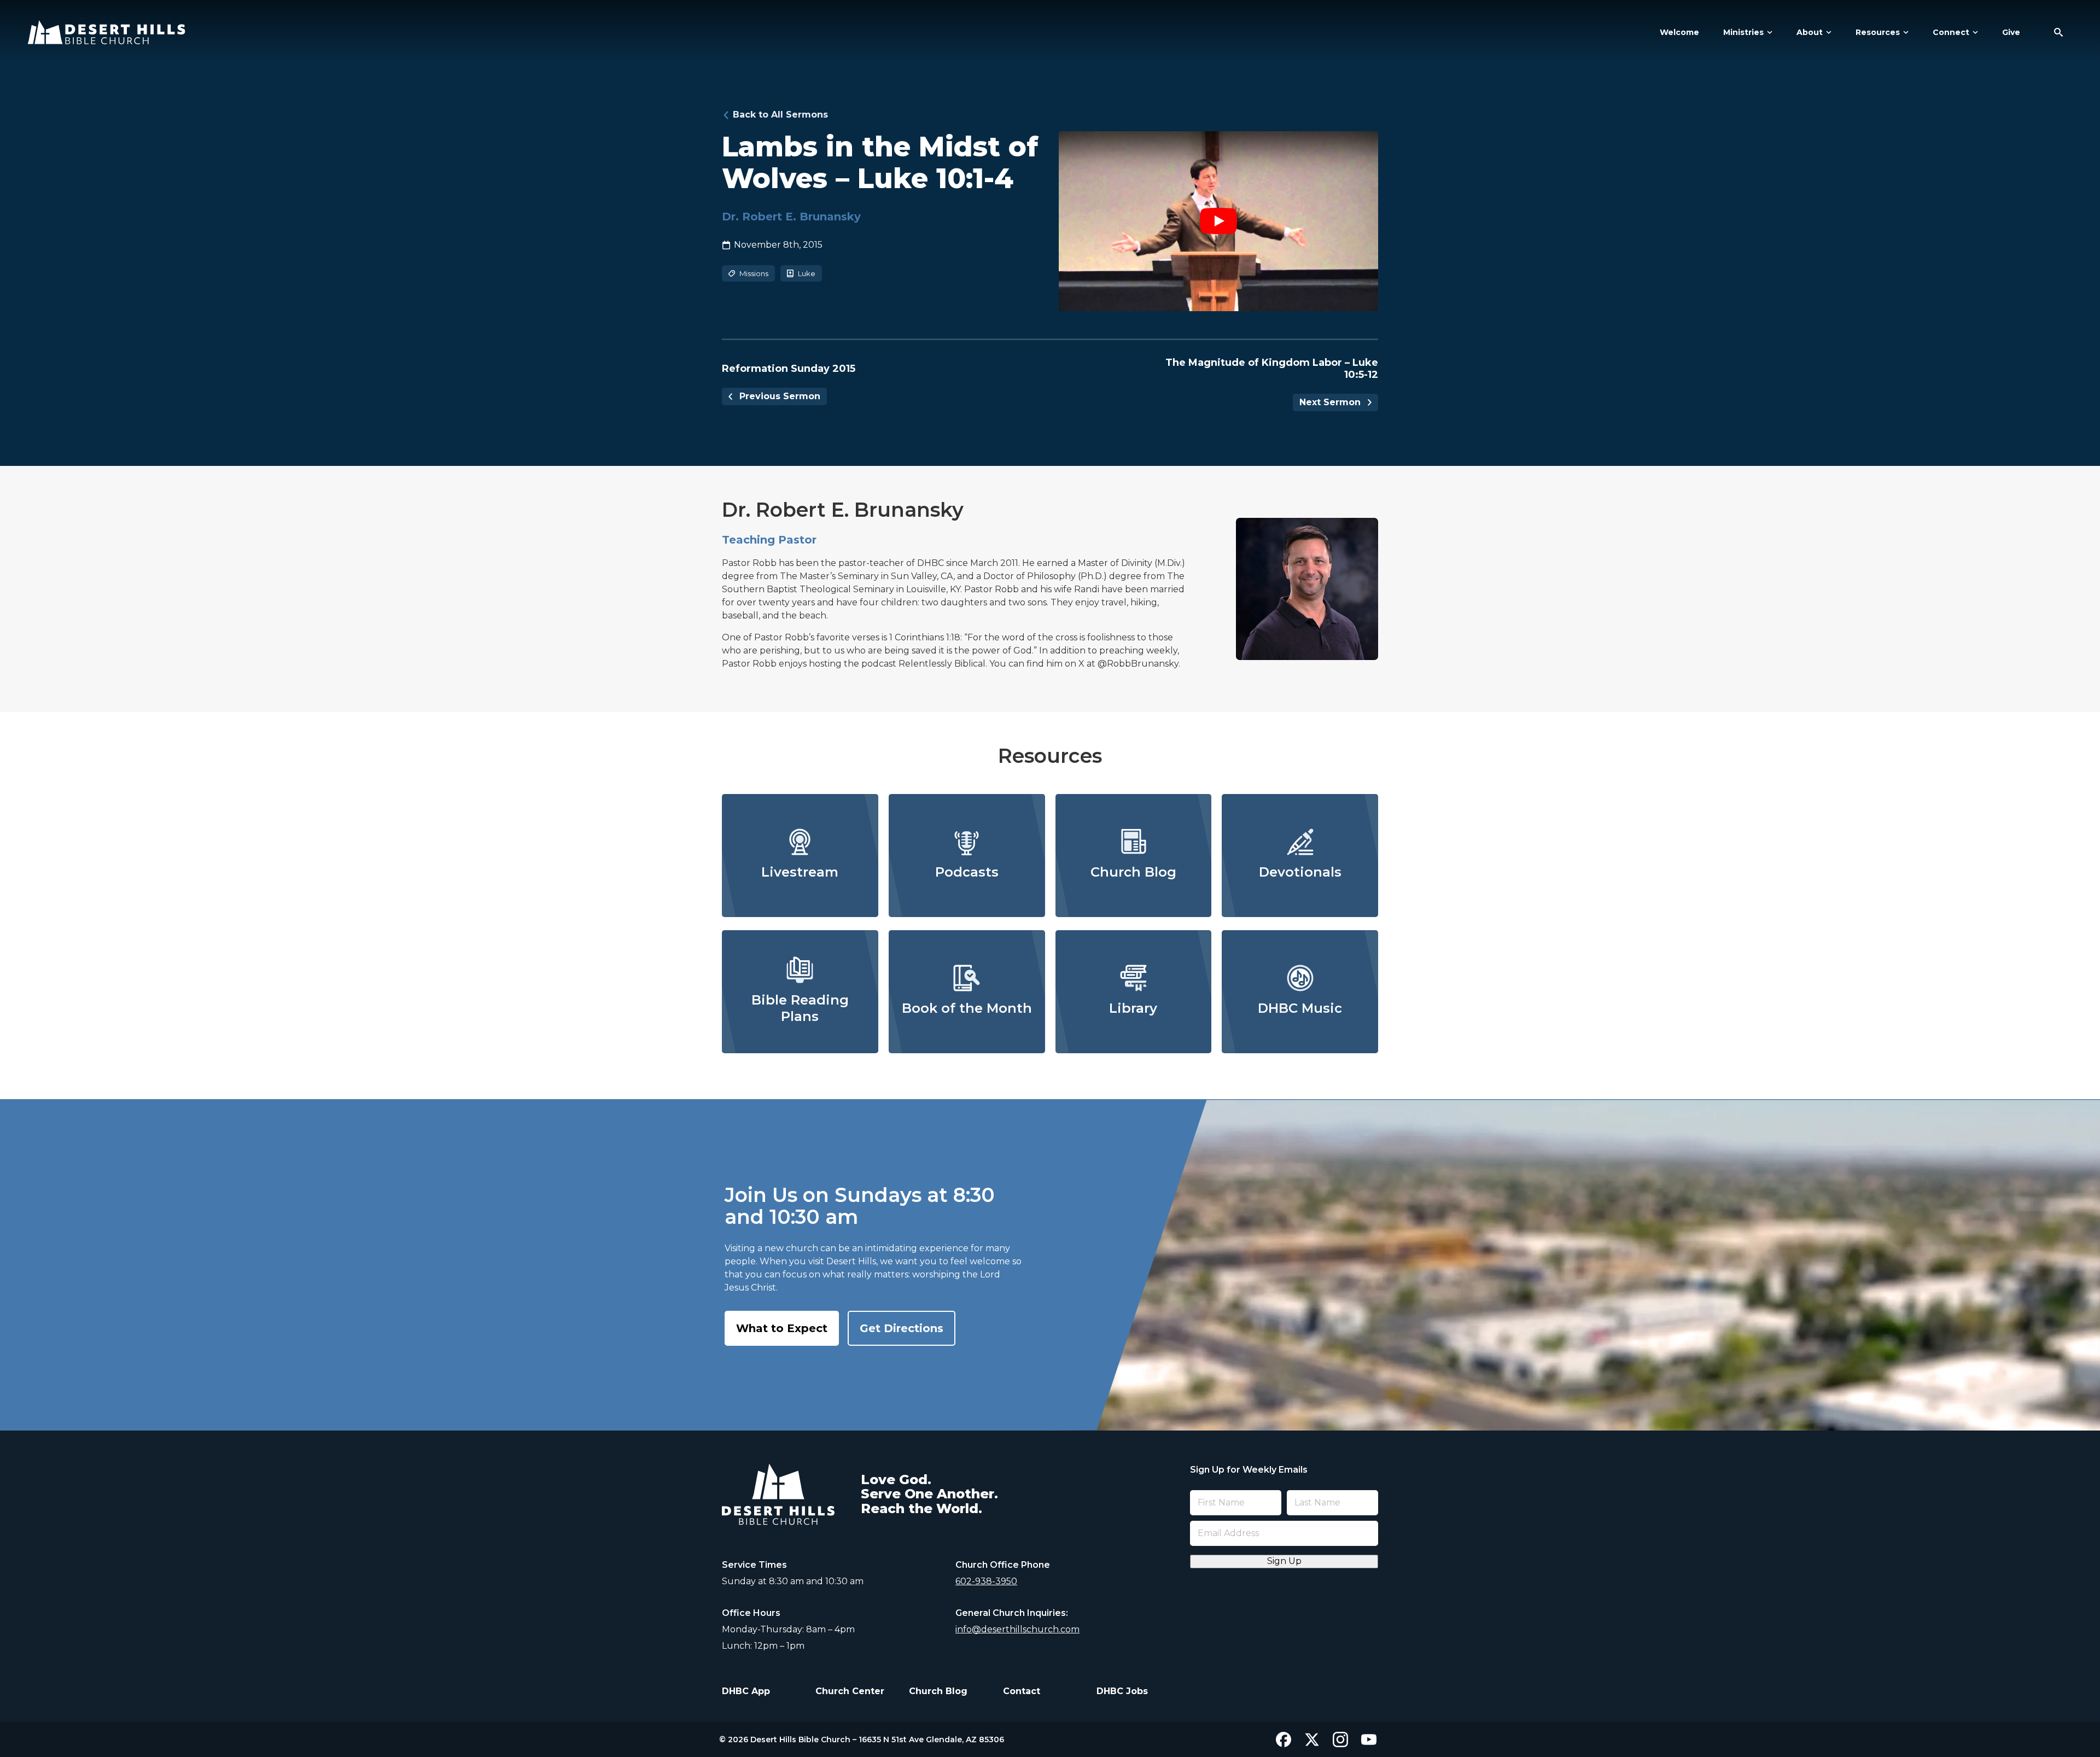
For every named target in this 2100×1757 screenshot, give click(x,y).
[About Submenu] (1827, 32)
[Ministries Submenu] (1768, 32)
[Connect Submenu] (1974, 32)
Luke (807, 273)
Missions (754, 273)
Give (2011, 32)
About (1810, 32)
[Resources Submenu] (1904, 32)
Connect (1951, 32)
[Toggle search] (2058, 32)
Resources (1878, 32)
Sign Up (1284, 1561)
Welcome (1679, 32)
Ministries (1743, 32)
